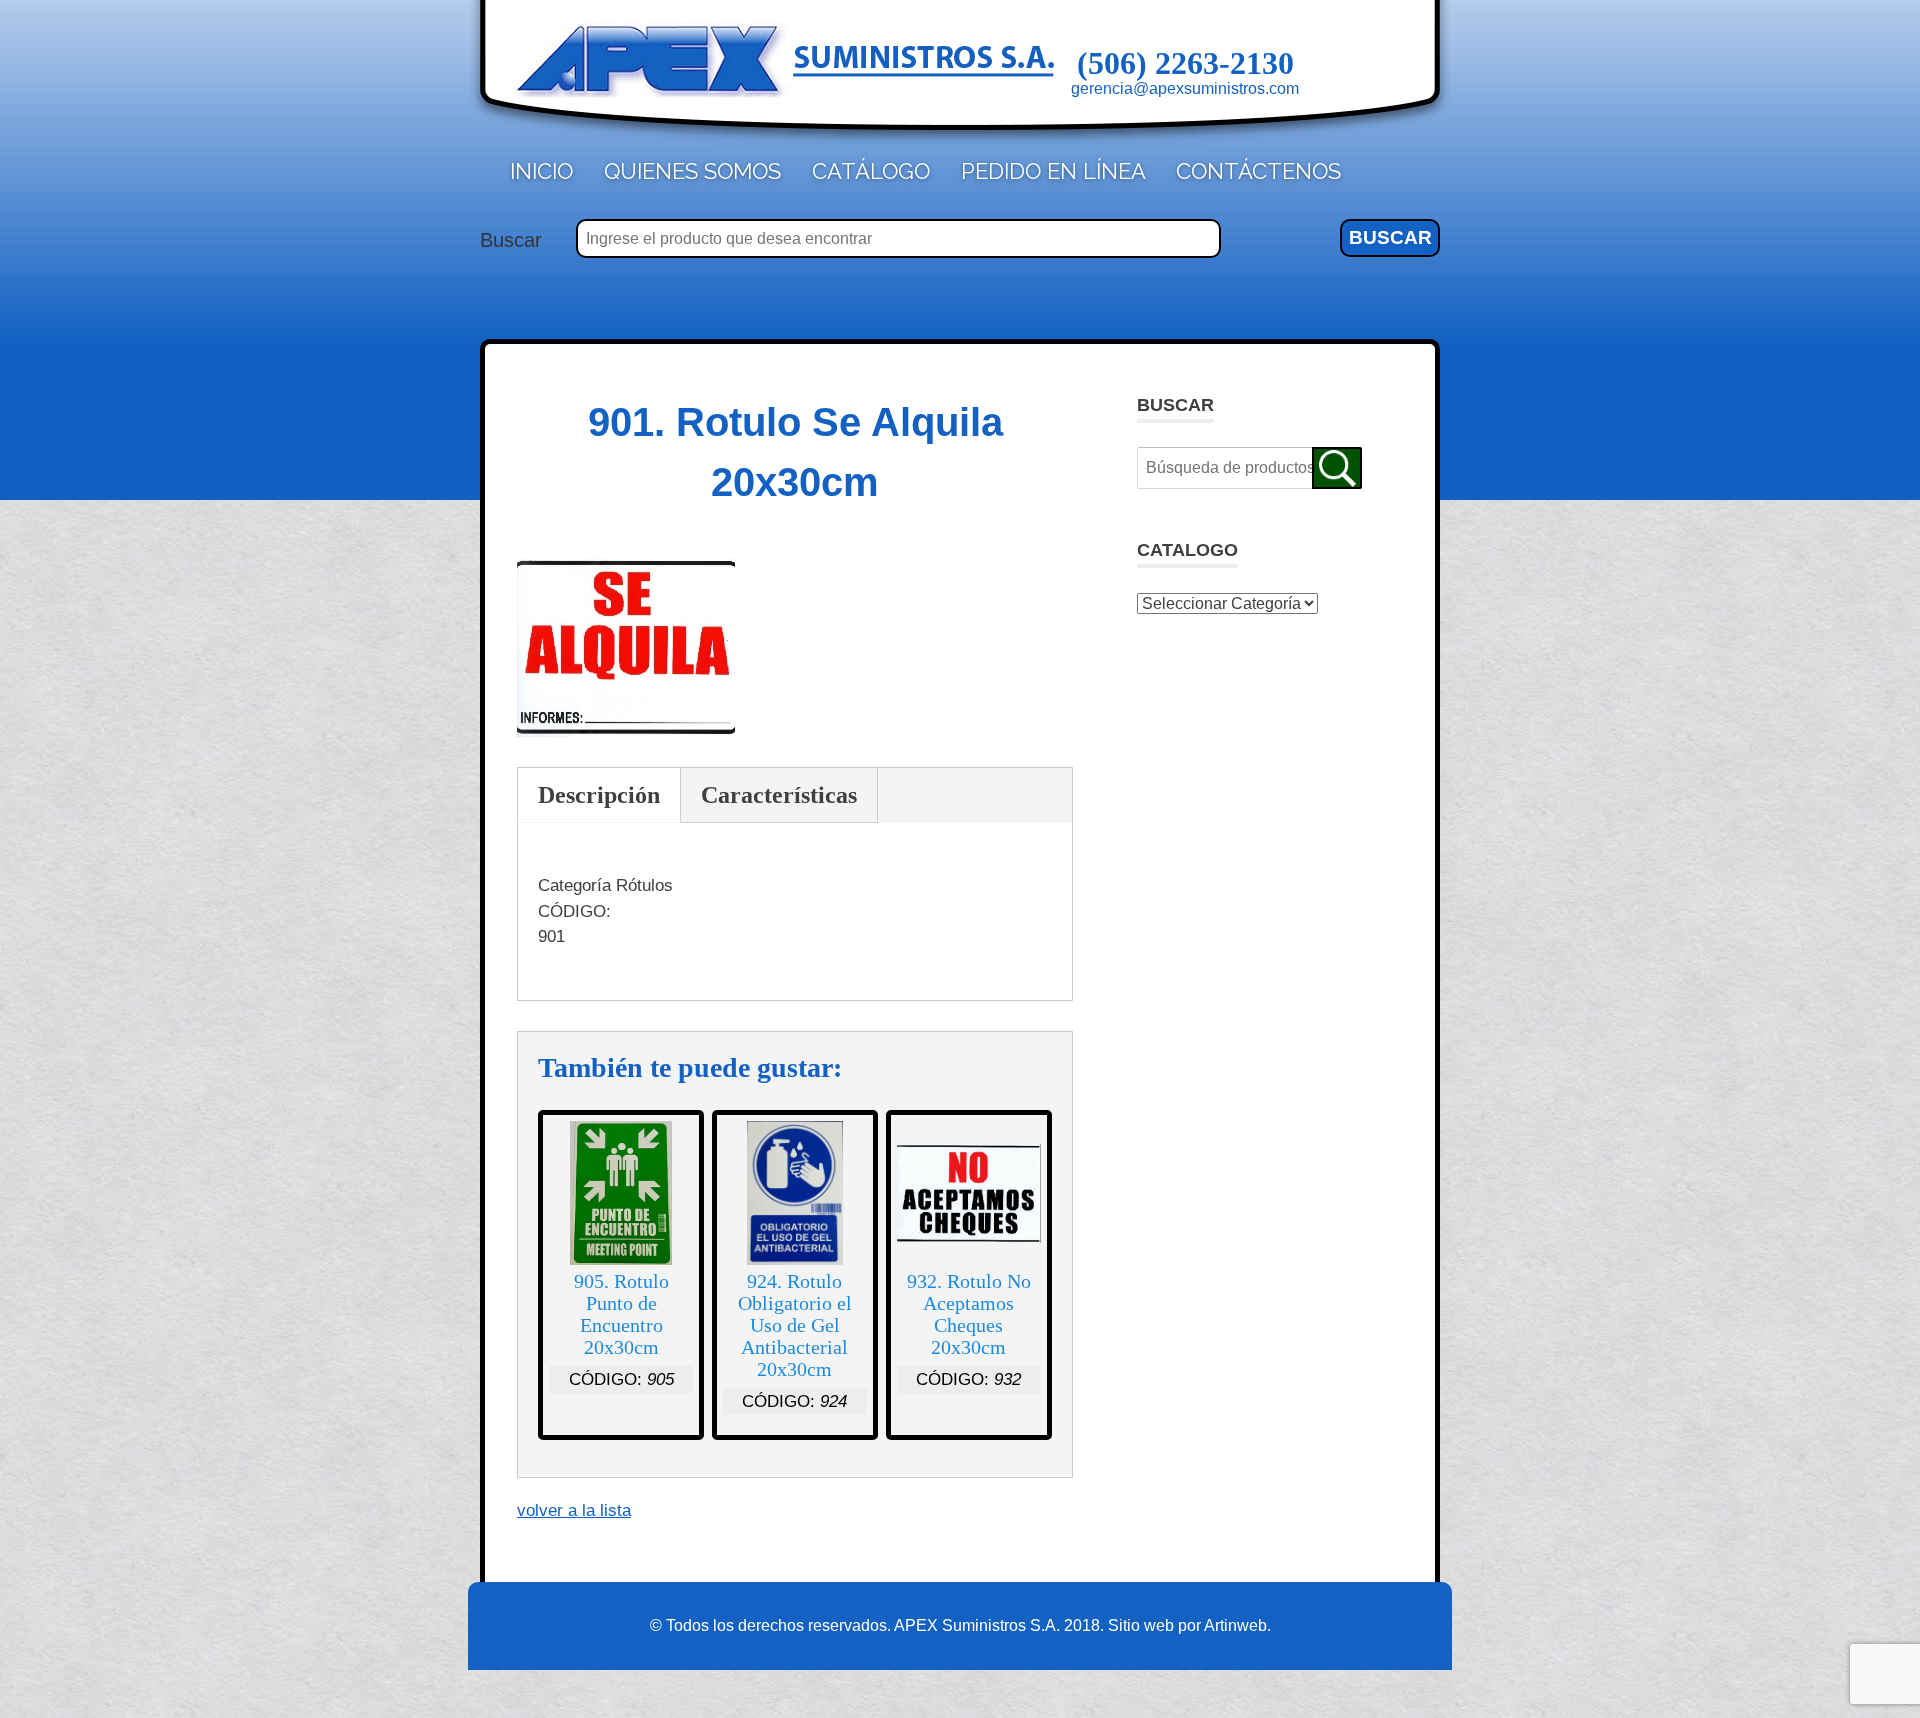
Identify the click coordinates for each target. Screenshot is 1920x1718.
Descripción (599, 795)
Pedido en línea (1053, 171)
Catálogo (871, 171)
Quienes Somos (692, 171)
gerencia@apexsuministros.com (1185, 88)
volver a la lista (574, 1510)
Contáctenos (1258, 171)
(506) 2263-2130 (1185, 63)
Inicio (541, 171)
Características (779, 795)
